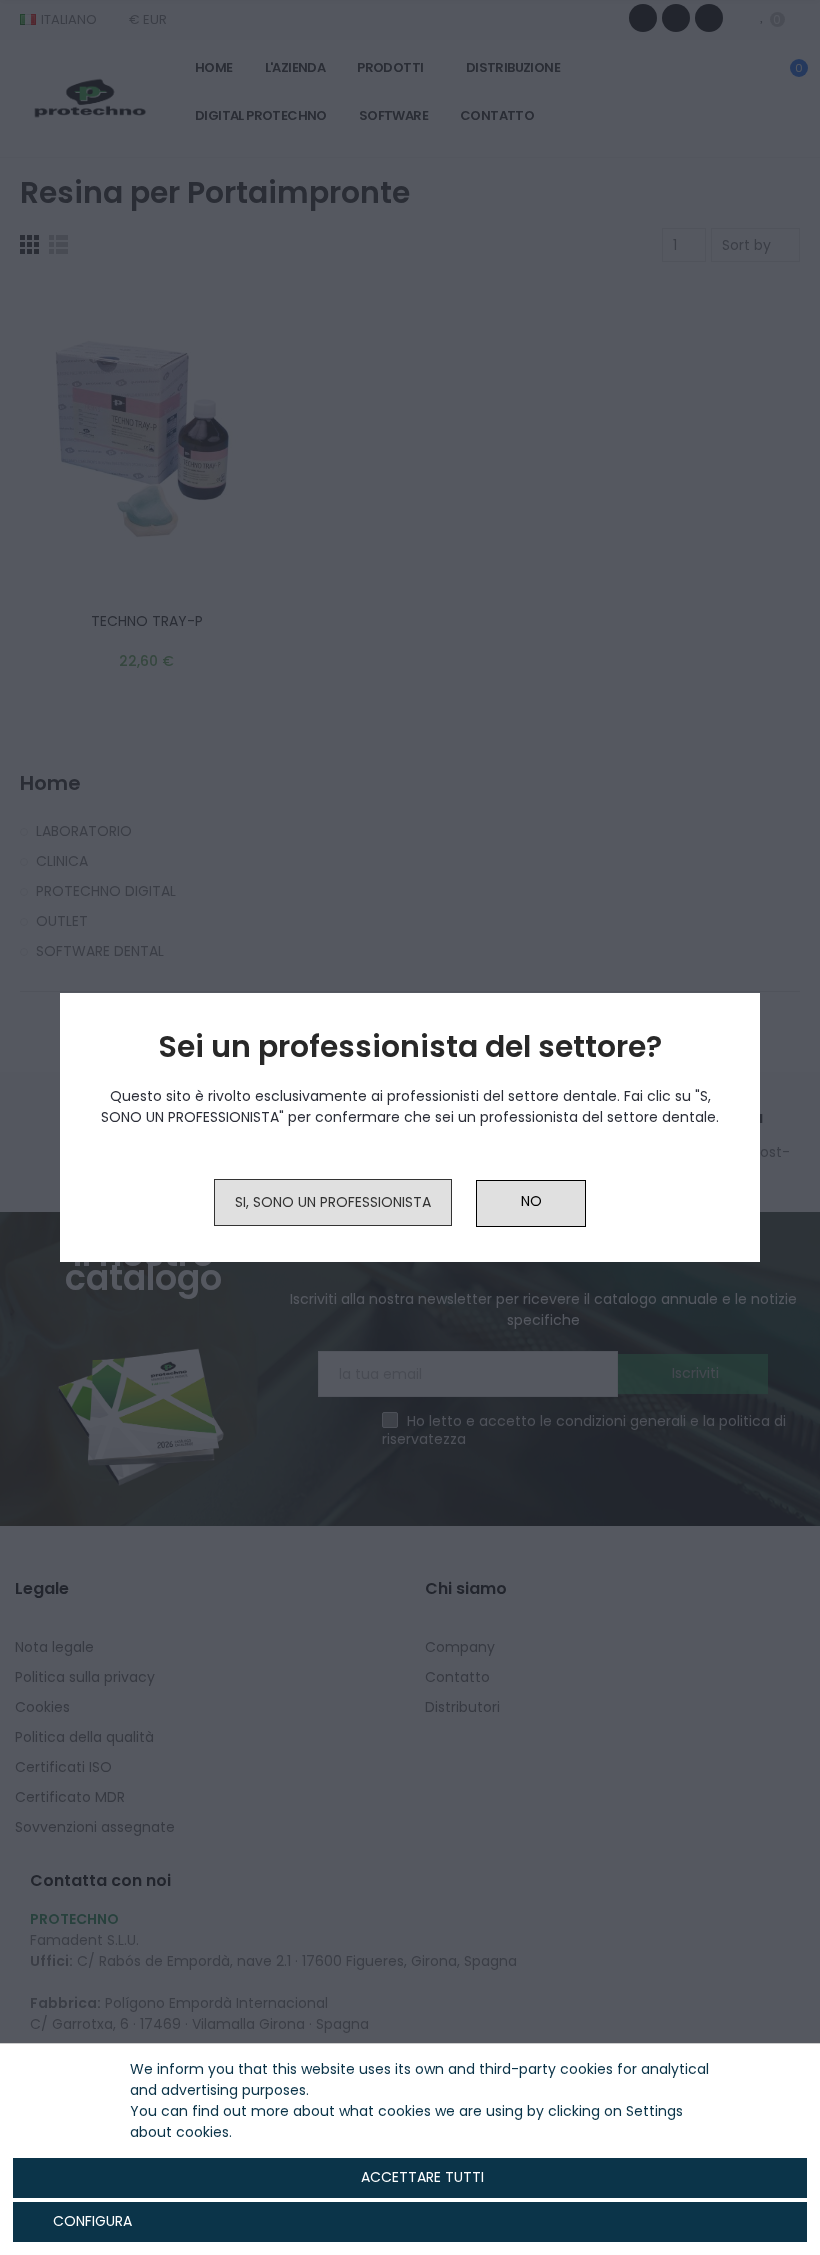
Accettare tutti (422, 2177)
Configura (90, 2221)
